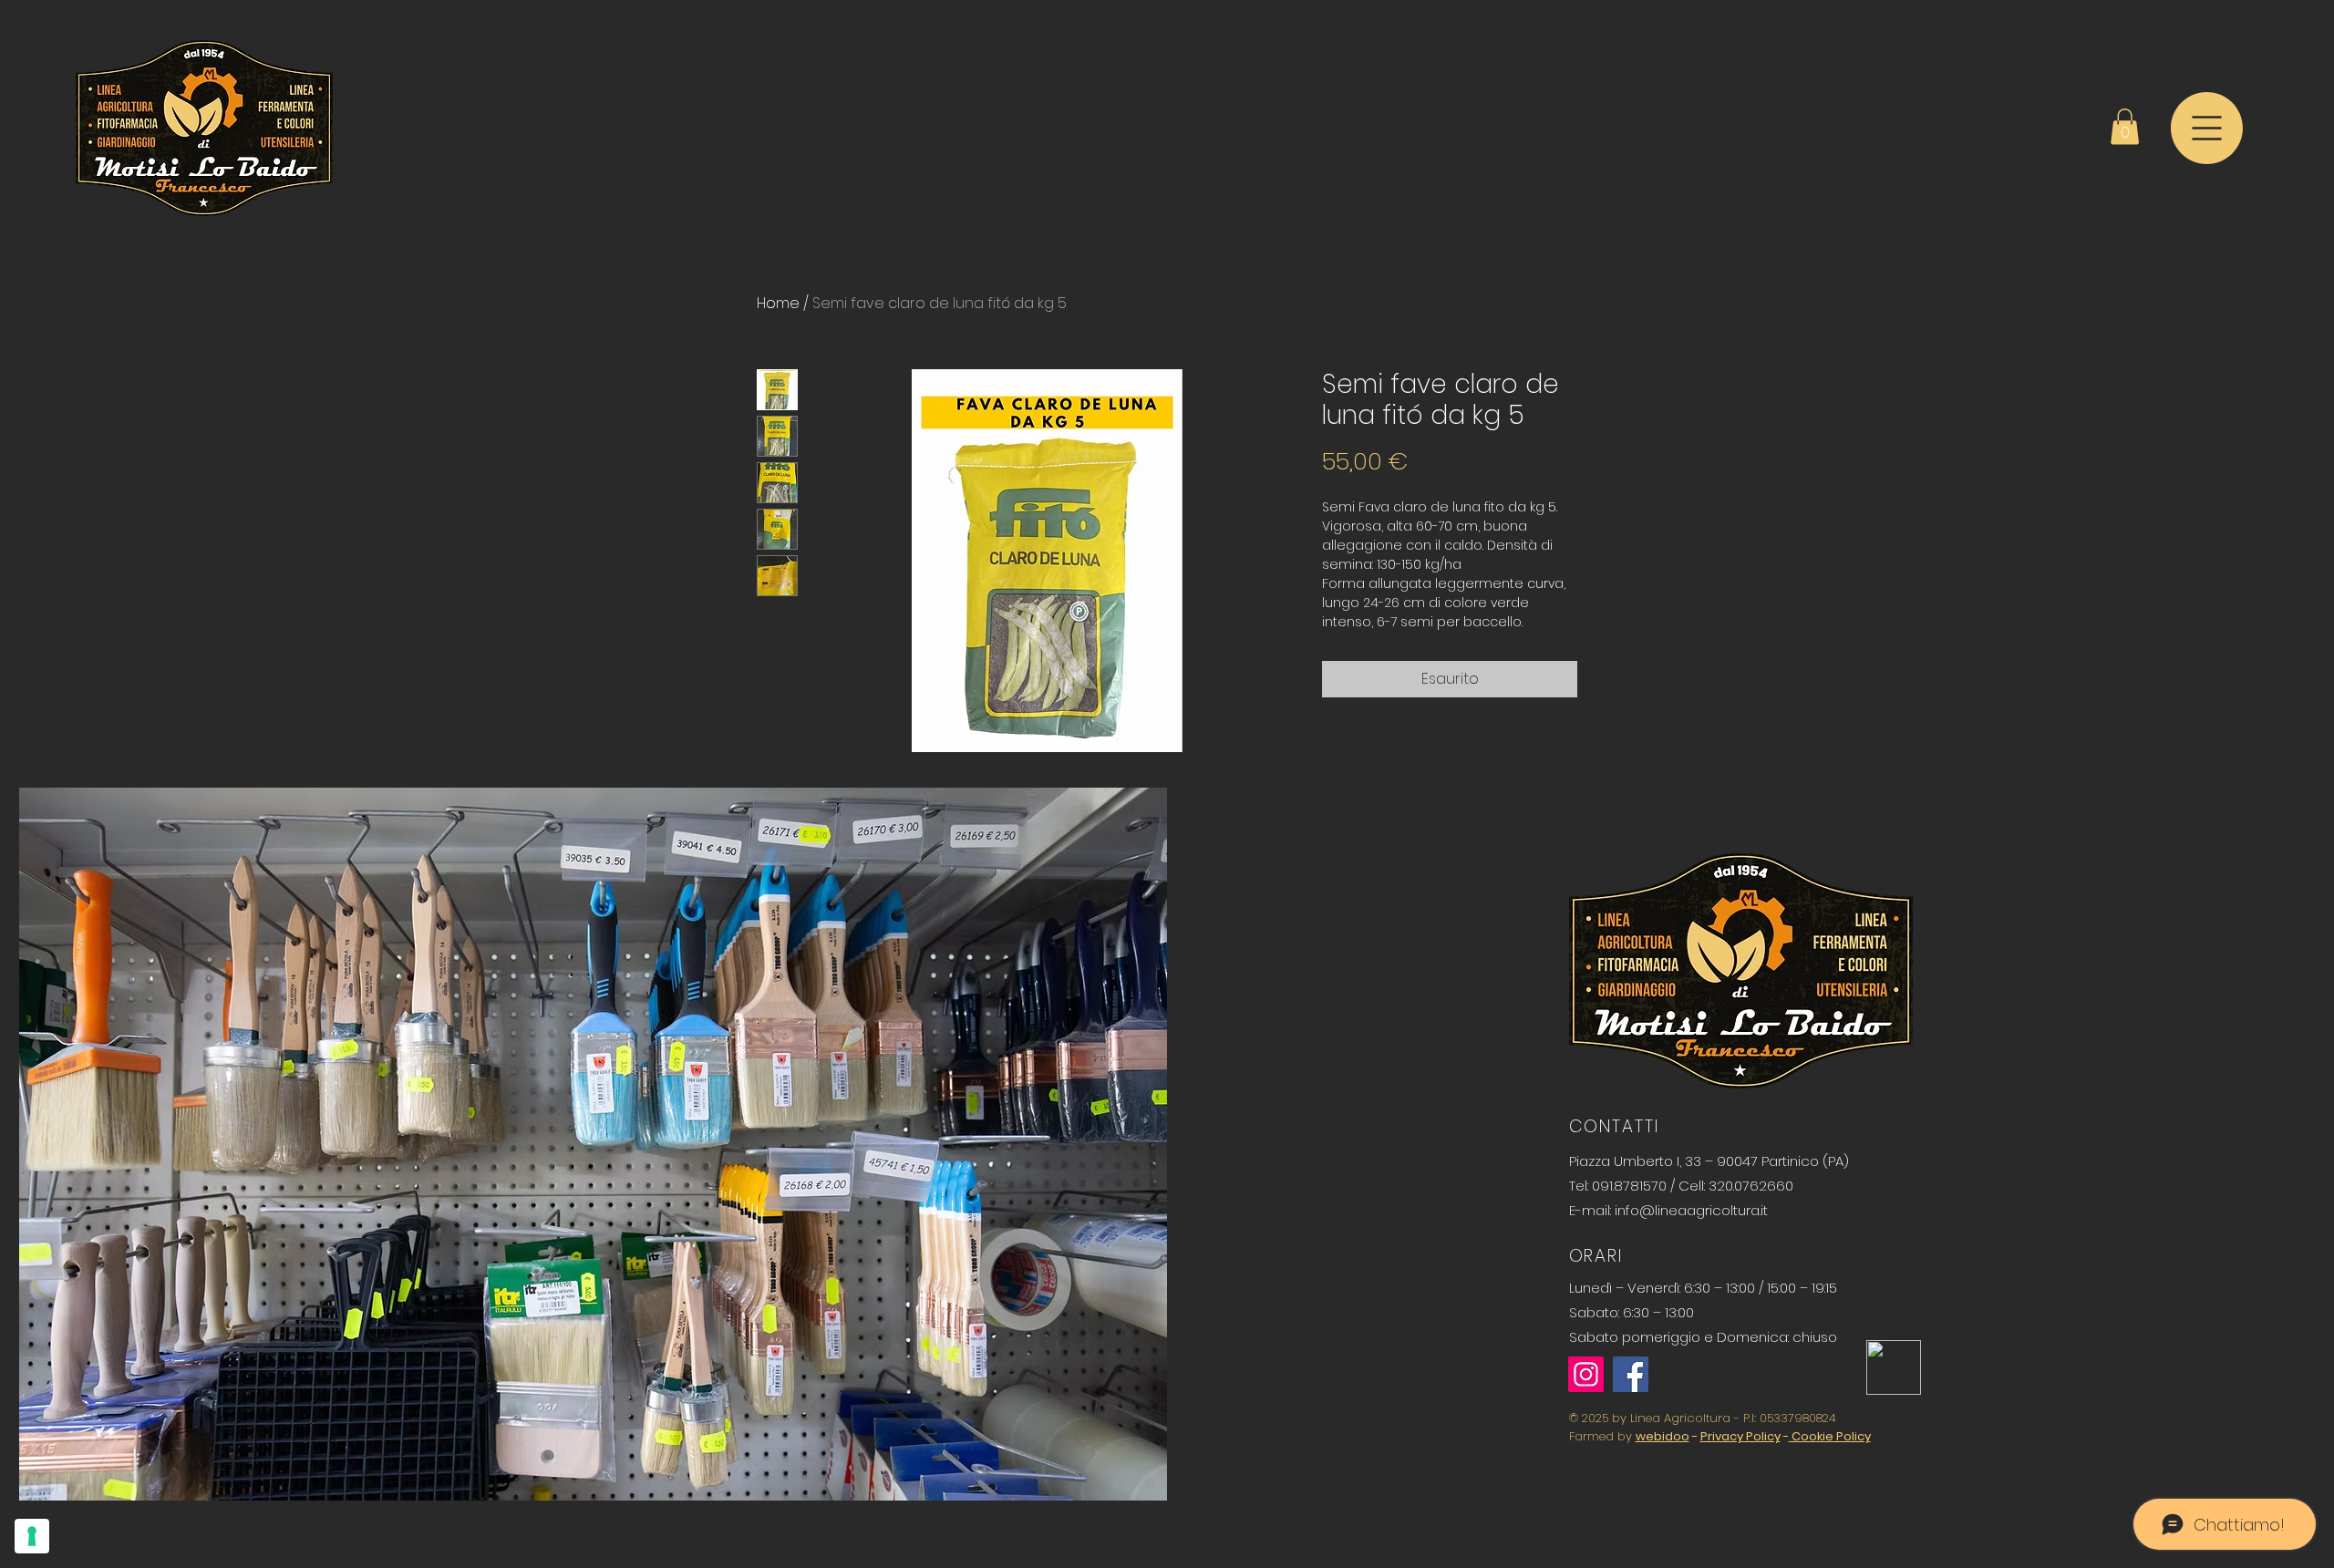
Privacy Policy (1740, 1436)
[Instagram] (1586, 1374)
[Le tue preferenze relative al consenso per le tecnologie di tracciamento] (32, 1536)
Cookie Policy (1830, 1436)
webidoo (1663, 1436)
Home (778, 303)
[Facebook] (1631, 1374)
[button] (2125, 126)
